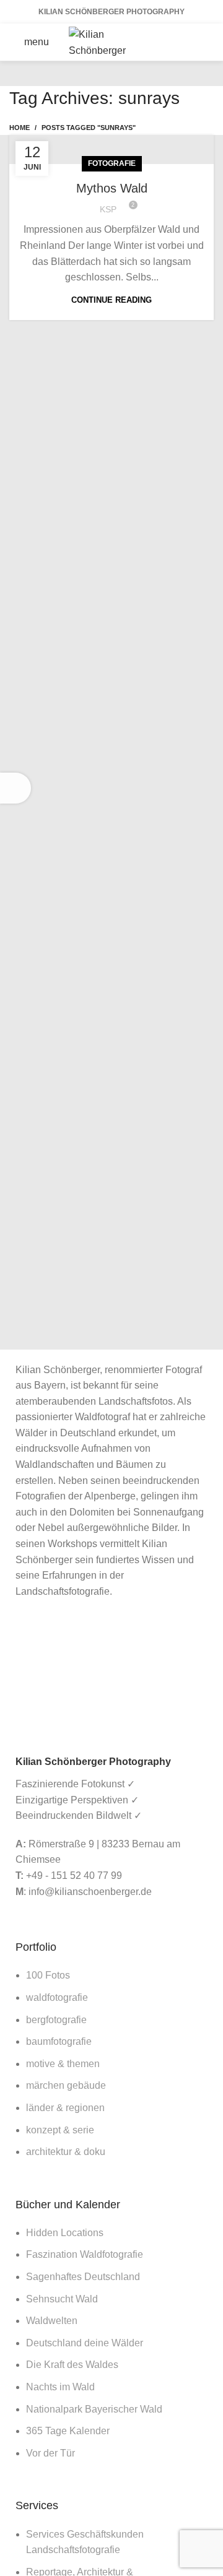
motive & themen (63, 2064)
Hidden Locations (65, 2233)
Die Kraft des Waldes (72, 2365)
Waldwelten (52, 2321)
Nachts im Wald (60, 2387)
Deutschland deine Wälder (85, 2343)
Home (20, 128)
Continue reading (111, 300)
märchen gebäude (66, 2085)
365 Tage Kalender (68, 2431)
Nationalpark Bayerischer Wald (94, 2409)
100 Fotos (48, 1975)
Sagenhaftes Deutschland (83, 2277)
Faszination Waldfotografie (85, 2254)
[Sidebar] (15, 788)
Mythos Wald (112, 188)
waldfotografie (57, 1997)
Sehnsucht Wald (62, 2299)
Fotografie (112, 163)
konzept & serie (60, 2130)
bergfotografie (56, 2020)
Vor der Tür (50, 2453)
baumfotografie (59, 2041)
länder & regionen (65, 2108)
